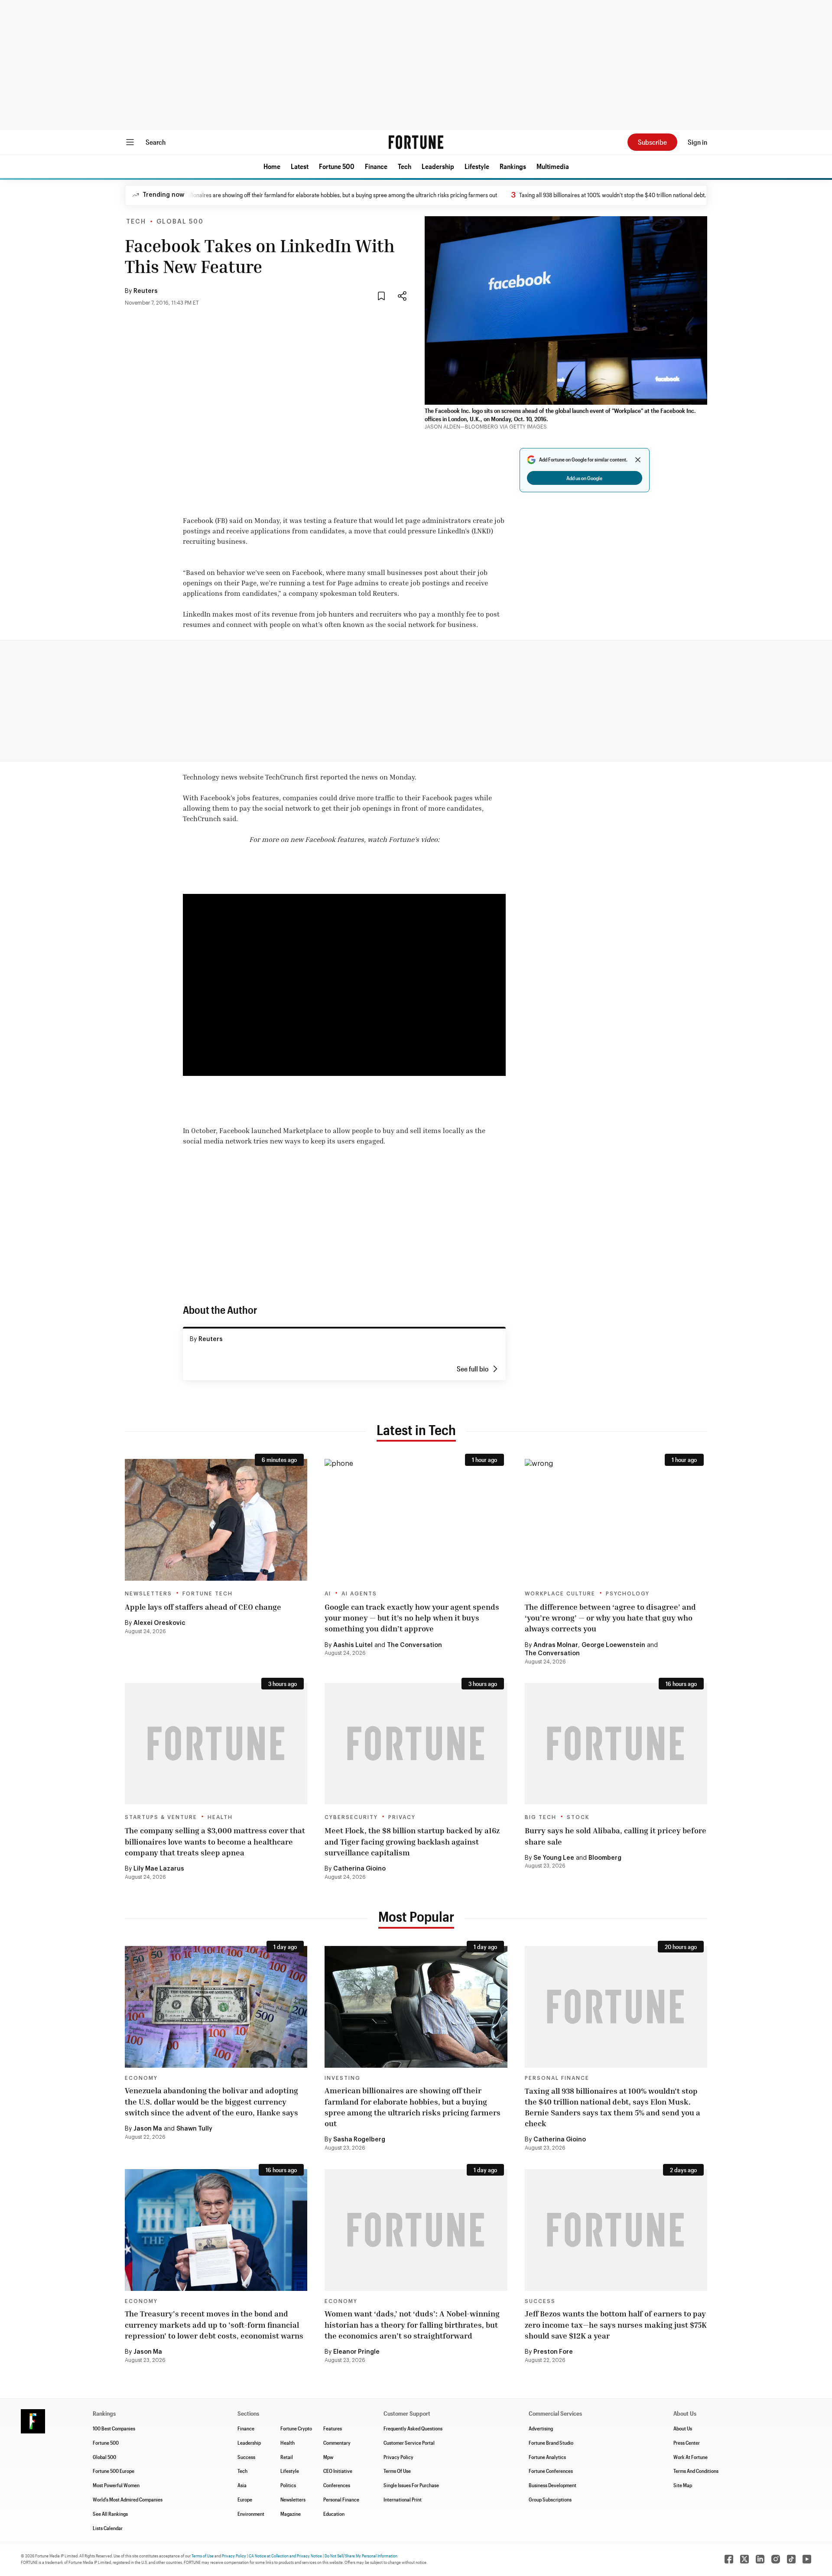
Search (156, 142)
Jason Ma (148, 2129)
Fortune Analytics (547, 2457)
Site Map (683, 2485)
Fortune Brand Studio (551, 2443)
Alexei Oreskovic (159, 1623)
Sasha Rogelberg (359, 2140)
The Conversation (414, 1645)
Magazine (291, 2514)
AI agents (359, 1594)
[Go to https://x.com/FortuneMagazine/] (744, 2559)
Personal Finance (557, 2078)
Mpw (328, 2457)
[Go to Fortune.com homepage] (416, 142)
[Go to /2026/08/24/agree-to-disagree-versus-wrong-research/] (616, 1520)
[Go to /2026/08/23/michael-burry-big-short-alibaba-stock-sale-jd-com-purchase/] (616, 1744)
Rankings (513, 166)
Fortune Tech (208, 1594)
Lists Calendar (108, 2528)
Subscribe (652, 142)
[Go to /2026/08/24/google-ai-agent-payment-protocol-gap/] (416, 1520)
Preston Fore (553, 2352)
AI (328, 1594)
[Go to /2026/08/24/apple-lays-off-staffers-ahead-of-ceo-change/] (216, 1520)
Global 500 (180, 222)
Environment (251, 2514)
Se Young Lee (554, 1858)
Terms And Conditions (696, 2471)
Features (333, 2428)
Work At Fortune (691, 2457)
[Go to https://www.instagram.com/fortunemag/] (776, 2559)
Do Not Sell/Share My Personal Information (361, 2556)
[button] (272, 166)
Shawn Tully (194, 2129)
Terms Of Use (397, 2471)
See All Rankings (110, 2514)
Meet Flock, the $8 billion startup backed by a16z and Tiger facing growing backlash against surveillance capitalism (412, 1841)
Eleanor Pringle (356, 2352)
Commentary (337, 2443)
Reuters (146, 291)
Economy (141, 2078)
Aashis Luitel (353, 1645)
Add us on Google (584, 478)
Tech (405, 166)
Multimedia (553, 166)
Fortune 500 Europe (114, 2471)
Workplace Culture (560, 1594)
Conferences (337, 2485)
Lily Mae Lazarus (159, 1869)
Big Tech (541, 1817)
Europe (245, 2499)
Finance (376, 166)
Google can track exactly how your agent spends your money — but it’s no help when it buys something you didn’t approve (412, 1618)
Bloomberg (605, 1858)
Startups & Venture (161, 1817)
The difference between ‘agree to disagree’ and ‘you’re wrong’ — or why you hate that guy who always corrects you (610, 1618)
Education (334, 2514)
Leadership (438, 166)
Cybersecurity (351, 1817)
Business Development (552, 2485)
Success (540, 2301)
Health (220, 1817)
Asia (242, 2485)
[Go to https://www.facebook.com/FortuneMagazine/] (729, 2559)
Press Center (687, 2443)
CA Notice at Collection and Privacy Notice (285, 2556)
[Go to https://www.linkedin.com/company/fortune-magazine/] (760, 2559)
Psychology (628, 1594)
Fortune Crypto (296, 2428)
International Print (403, 2499)
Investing (343, 2078)
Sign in (697, 142)
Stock (578, 1817)
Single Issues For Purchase (411, 2485)
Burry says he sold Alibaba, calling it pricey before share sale (616, 1836)
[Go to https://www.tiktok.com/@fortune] (791, 2559)
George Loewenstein (613, 1645)
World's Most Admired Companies (128, 2499)
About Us (683, 2428)
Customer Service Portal (409, 2443)
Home (272, 166)
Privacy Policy (398, 2457)
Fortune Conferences (551, 2471)
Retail (287, 2457)
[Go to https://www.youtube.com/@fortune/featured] (807, 2559)
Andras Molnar (556, 1645)
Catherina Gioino (359, 1869)
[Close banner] (638, 460)
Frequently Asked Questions (413, 2428)
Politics (288, 2485)
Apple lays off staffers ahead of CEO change (203, 1607)
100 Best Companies (114, 2428)
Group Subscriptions (550, 2499)
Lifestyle (477, 166)
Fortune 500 (337, 166)
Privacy (402, 1817)
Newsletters (148, 1594)
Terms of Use (203, 2556)
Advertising (541, 2428)
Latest (300, 166)
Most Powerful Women (116, 2485)
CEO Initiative (338, 2471)
